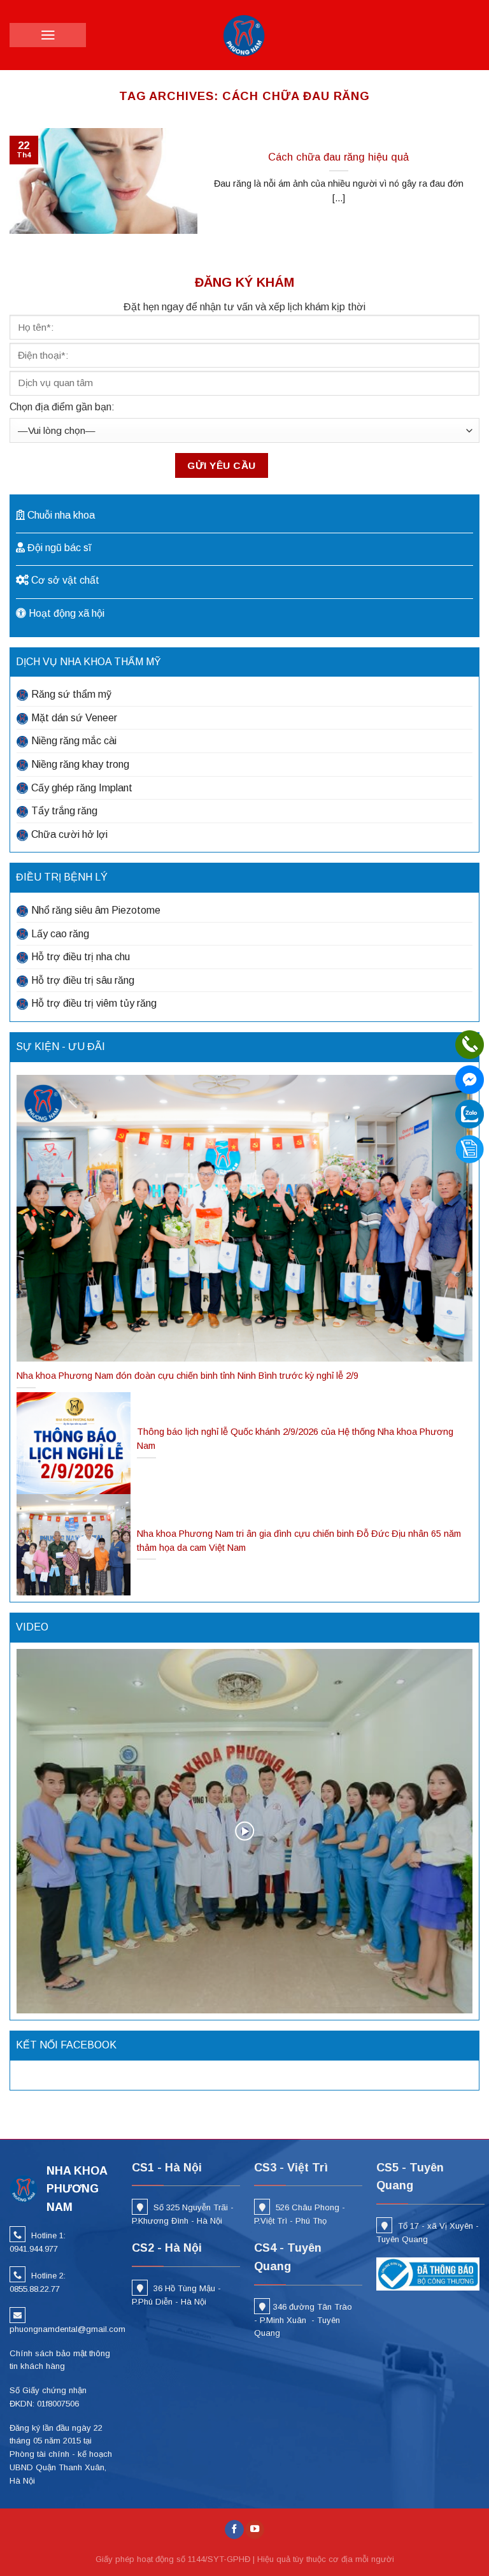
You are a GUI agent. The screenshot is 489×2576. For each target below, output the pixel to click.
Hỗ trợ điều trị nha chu (81, 957)
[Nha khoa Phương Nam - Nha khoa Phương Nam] (244, 35)
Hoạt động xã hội (67, 613)
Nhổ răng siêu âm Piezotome (96, 910)
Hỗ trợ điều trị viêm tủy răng (94, 1003)
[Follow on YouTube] (255, 2530)
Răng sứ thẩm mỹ (71, 694)
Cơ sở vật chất (65, 580)
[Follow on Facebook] (234, 2530)
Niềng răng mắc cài (74, 741)
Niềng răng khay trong (80, 764)
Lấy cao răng (60, 934)
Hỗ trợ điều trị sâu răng (83, 980)
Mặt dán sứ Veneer (74, 718)
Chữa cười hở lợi (69, 834)
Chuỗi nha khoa (61, 515)
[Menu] (48, 35)
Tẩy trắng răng (64, 811)
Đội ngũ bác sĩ (59, 548)
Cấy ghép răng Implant (82, 788)
